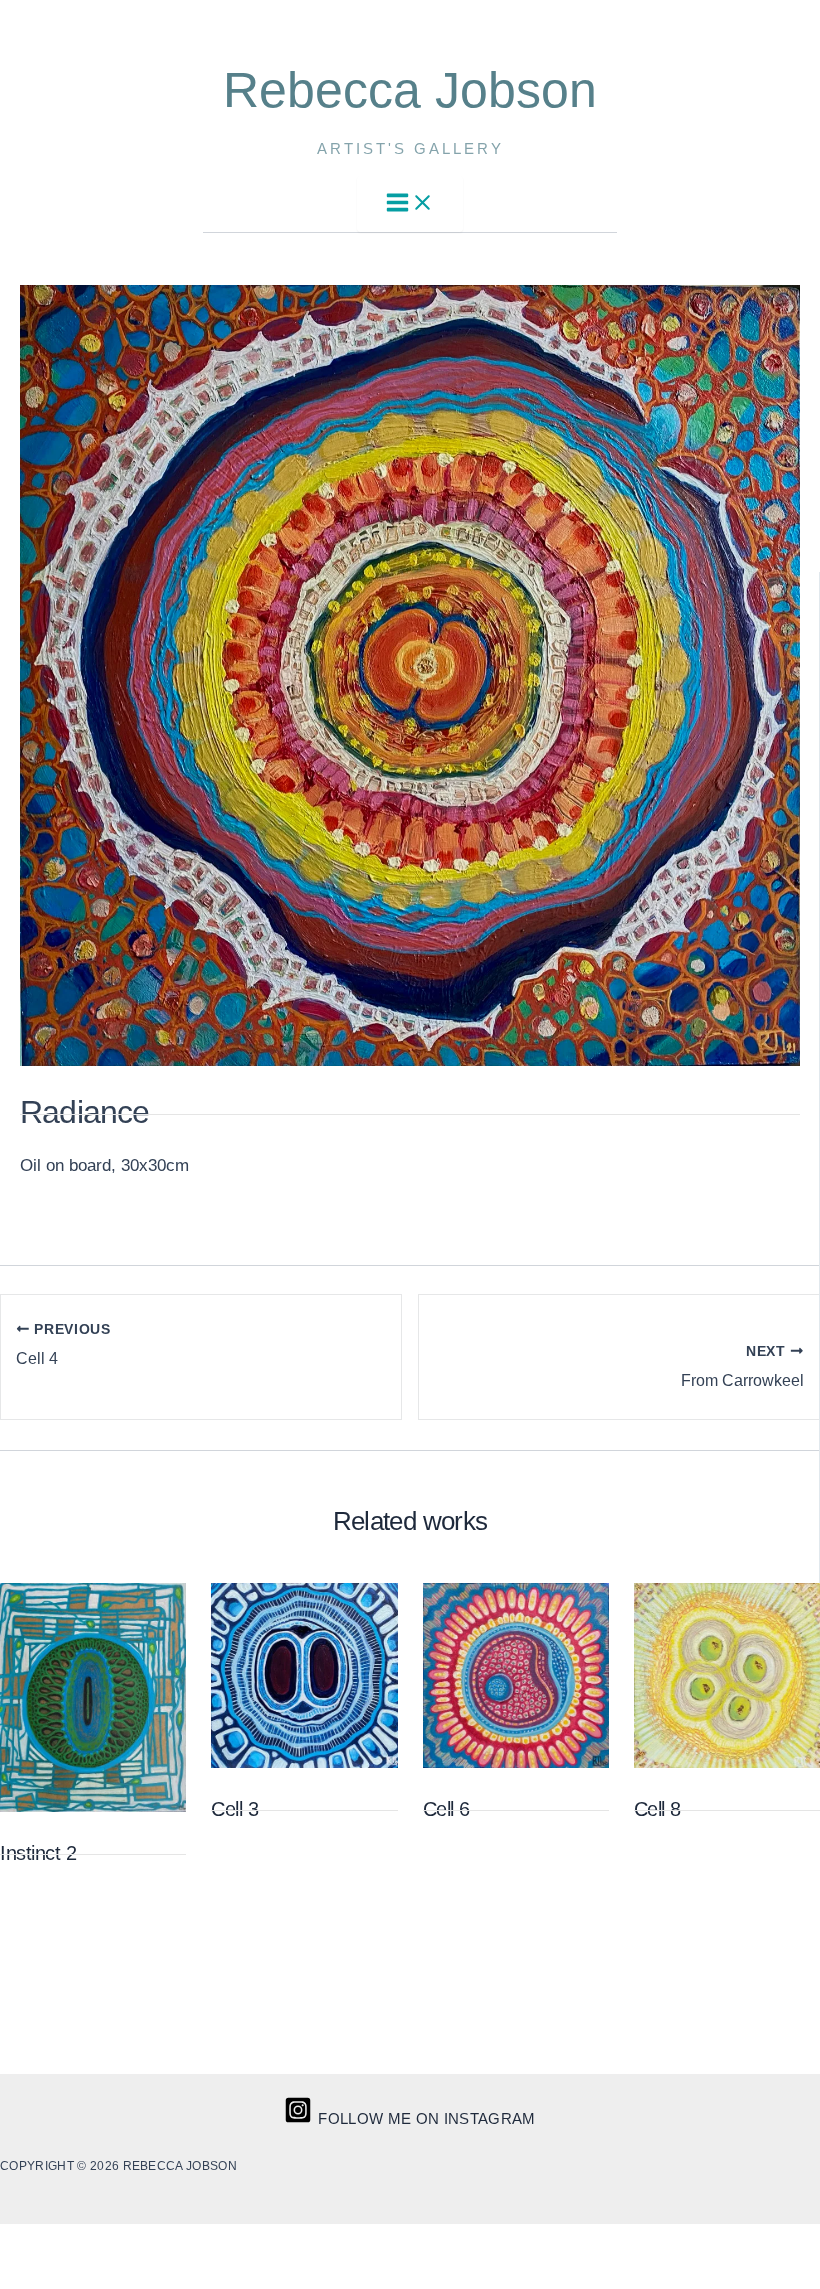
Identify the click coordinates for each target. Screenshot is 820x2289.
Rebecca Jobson (410, 90)
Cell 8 (657, 1809)
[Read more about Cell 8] (727, 1762)
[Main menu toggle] (410, 204)
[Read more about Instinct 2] (93, 1806)
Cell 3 (234, 1809)
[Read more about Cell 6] (516, 1762)
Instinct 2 (38, 1853)
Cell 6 (446, 1809)
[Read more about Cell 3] (304, 1762)
